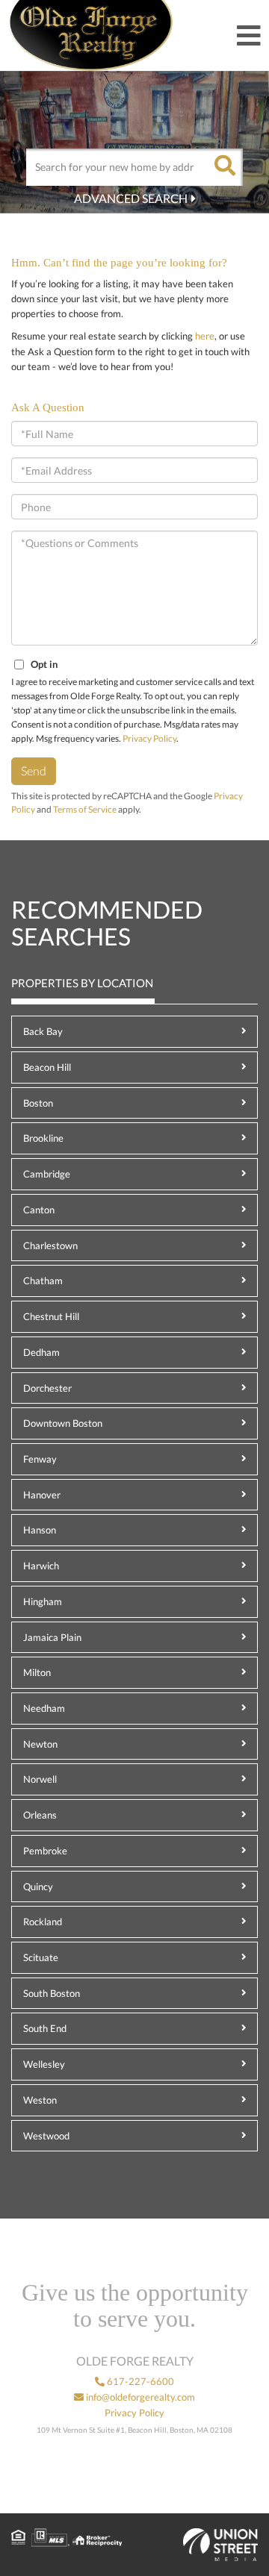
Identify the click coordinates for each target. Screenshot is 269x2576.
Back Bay (43, 1031)
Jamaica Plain (52, 1637)
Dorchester (47, 1388)
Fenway (40, 1459)
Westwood (46, 2136)
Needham (44, 1708)
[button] (224, 167)
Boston (38, 1103)
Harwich (41, 1566)
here (205, 336)
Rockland (43, 1922)
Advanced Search (131, 198)
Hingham (43, 1601)
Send (34, 770)
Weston (40, 2100)
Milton (37, 1672)
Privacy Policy (149, 738)
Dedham (41, 1352)
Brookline (43, 1138)
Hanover (42, 1495)
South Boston (52, 1993)
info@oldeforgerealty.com (139, 2397)
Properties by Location (82, 983)
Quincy (38, 1886)
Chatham (43, 1281)
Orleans (40, 1815)
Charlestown (50, 1245)
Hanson (40, 1530)
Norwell (40, 1779)
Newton (40, 1744)
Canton (39, 1210)
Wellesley (44, 2064)
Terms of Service (85, 809)
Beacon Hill (47, 1067)
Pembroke (45, 1851)
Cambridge (47, 1174)
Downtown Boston (63, 1423)
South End (45, 2028)
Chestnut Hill (51, 1316)
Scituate (41, 1957)
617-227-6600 (139, 2381)
